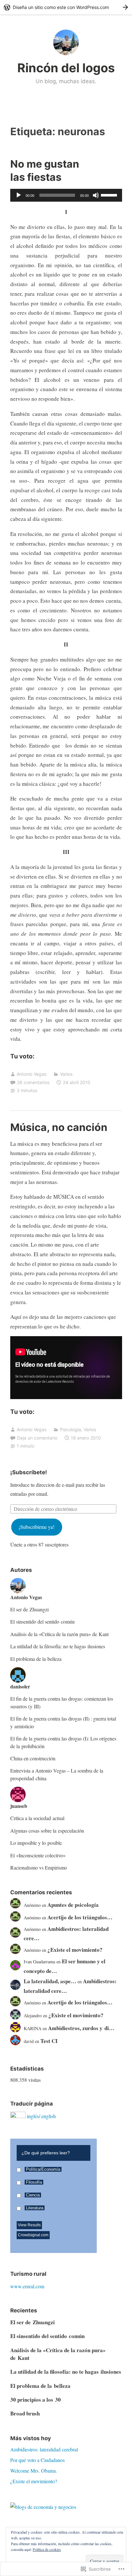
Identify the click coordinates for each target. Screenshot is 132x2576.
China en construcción (33, 1758)
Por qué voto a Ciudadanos (37, 2460)
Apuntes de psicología (73, 1905)
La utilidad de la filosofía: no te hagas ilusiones (58, 1646)
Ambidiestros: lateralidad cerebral (44, 2449)
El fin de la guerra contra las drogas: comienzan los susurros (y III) (62, 1702)
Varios (66, 1074)
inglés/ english (41, 2116)
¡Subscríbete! (29, 1472)
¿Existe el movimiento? (75, 1950)
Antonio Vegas (32, 1074)
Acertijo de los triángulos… (80, 1917)
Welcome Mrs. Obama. (34, 2471)
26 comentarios (33, 1082)
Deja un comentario (37, 1438)
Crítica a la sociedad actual (37, 1818)
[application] (66, 195)
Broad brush (25, 2413)
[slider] (110, 195)
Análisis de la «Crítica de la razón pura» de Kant (59, 1634)
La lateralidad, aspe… (50, 1981)
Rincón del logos (66, 68)
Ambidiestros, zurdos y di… (81, 2028)
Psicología (70, 1429)
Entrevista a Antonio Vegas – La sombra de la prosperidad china (57, 1774)
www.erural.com (27, 2286)
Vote (76, 2233)
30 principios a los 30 (36, 2400)
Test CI (49, 2041)
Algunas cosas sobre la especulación (47, 1831)
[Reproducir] (19, 195)
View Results (29, 2225)
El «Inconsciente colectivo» (38, 1855)
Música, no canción (59, 1127)
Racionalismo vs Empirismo (39, 1867)
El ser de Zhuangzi (29, 1609)
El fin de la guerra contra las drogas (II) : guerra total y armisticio (63, 1722)
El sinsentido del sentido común (42, 1621)
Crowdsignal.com (33, 2235)
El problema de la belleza (36, 1659)
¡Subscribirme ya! (37, 1527)
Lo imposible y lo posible (36, 1843)
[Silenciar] (96, 195)
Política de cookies (47, 2549)
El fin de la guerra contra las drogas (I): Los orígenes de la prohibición (63, 1742)
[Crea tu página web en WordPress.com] (66, 7)
